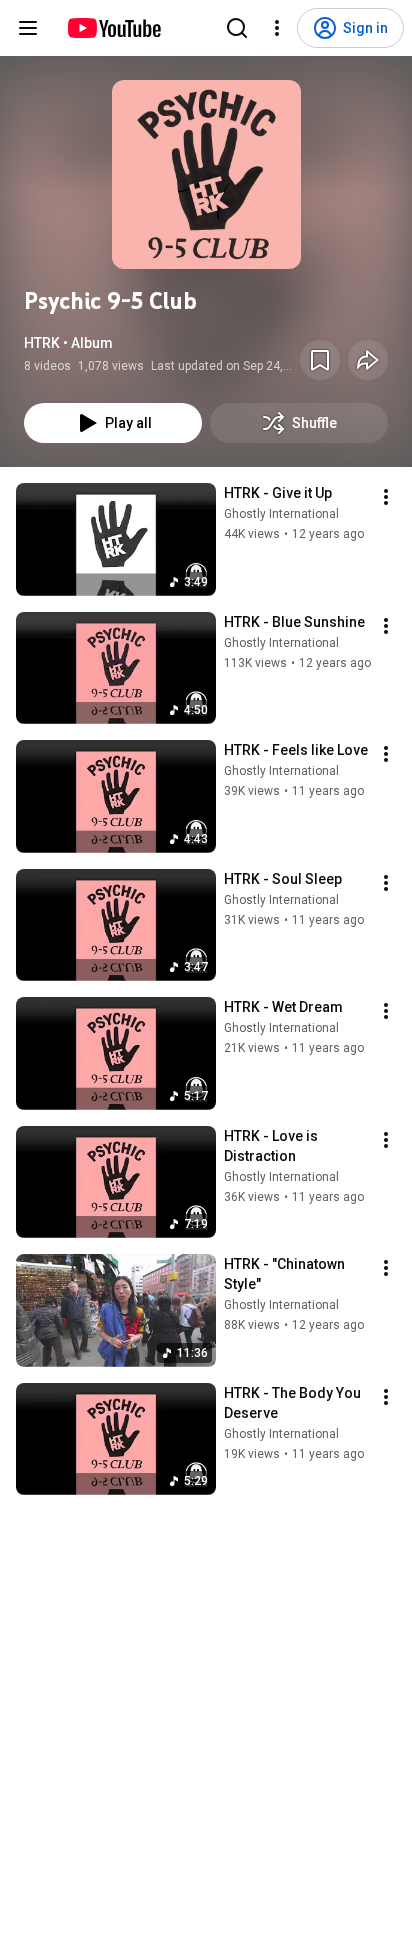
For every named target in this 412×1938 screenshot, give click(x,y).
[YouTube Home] (113, 28)
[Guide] (28, 28)
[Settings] (277, 28)
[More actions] (386, 497)
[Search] (237, 28)
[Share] (368, 360)
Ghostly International (281, 514)
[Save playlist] (320, 360)
